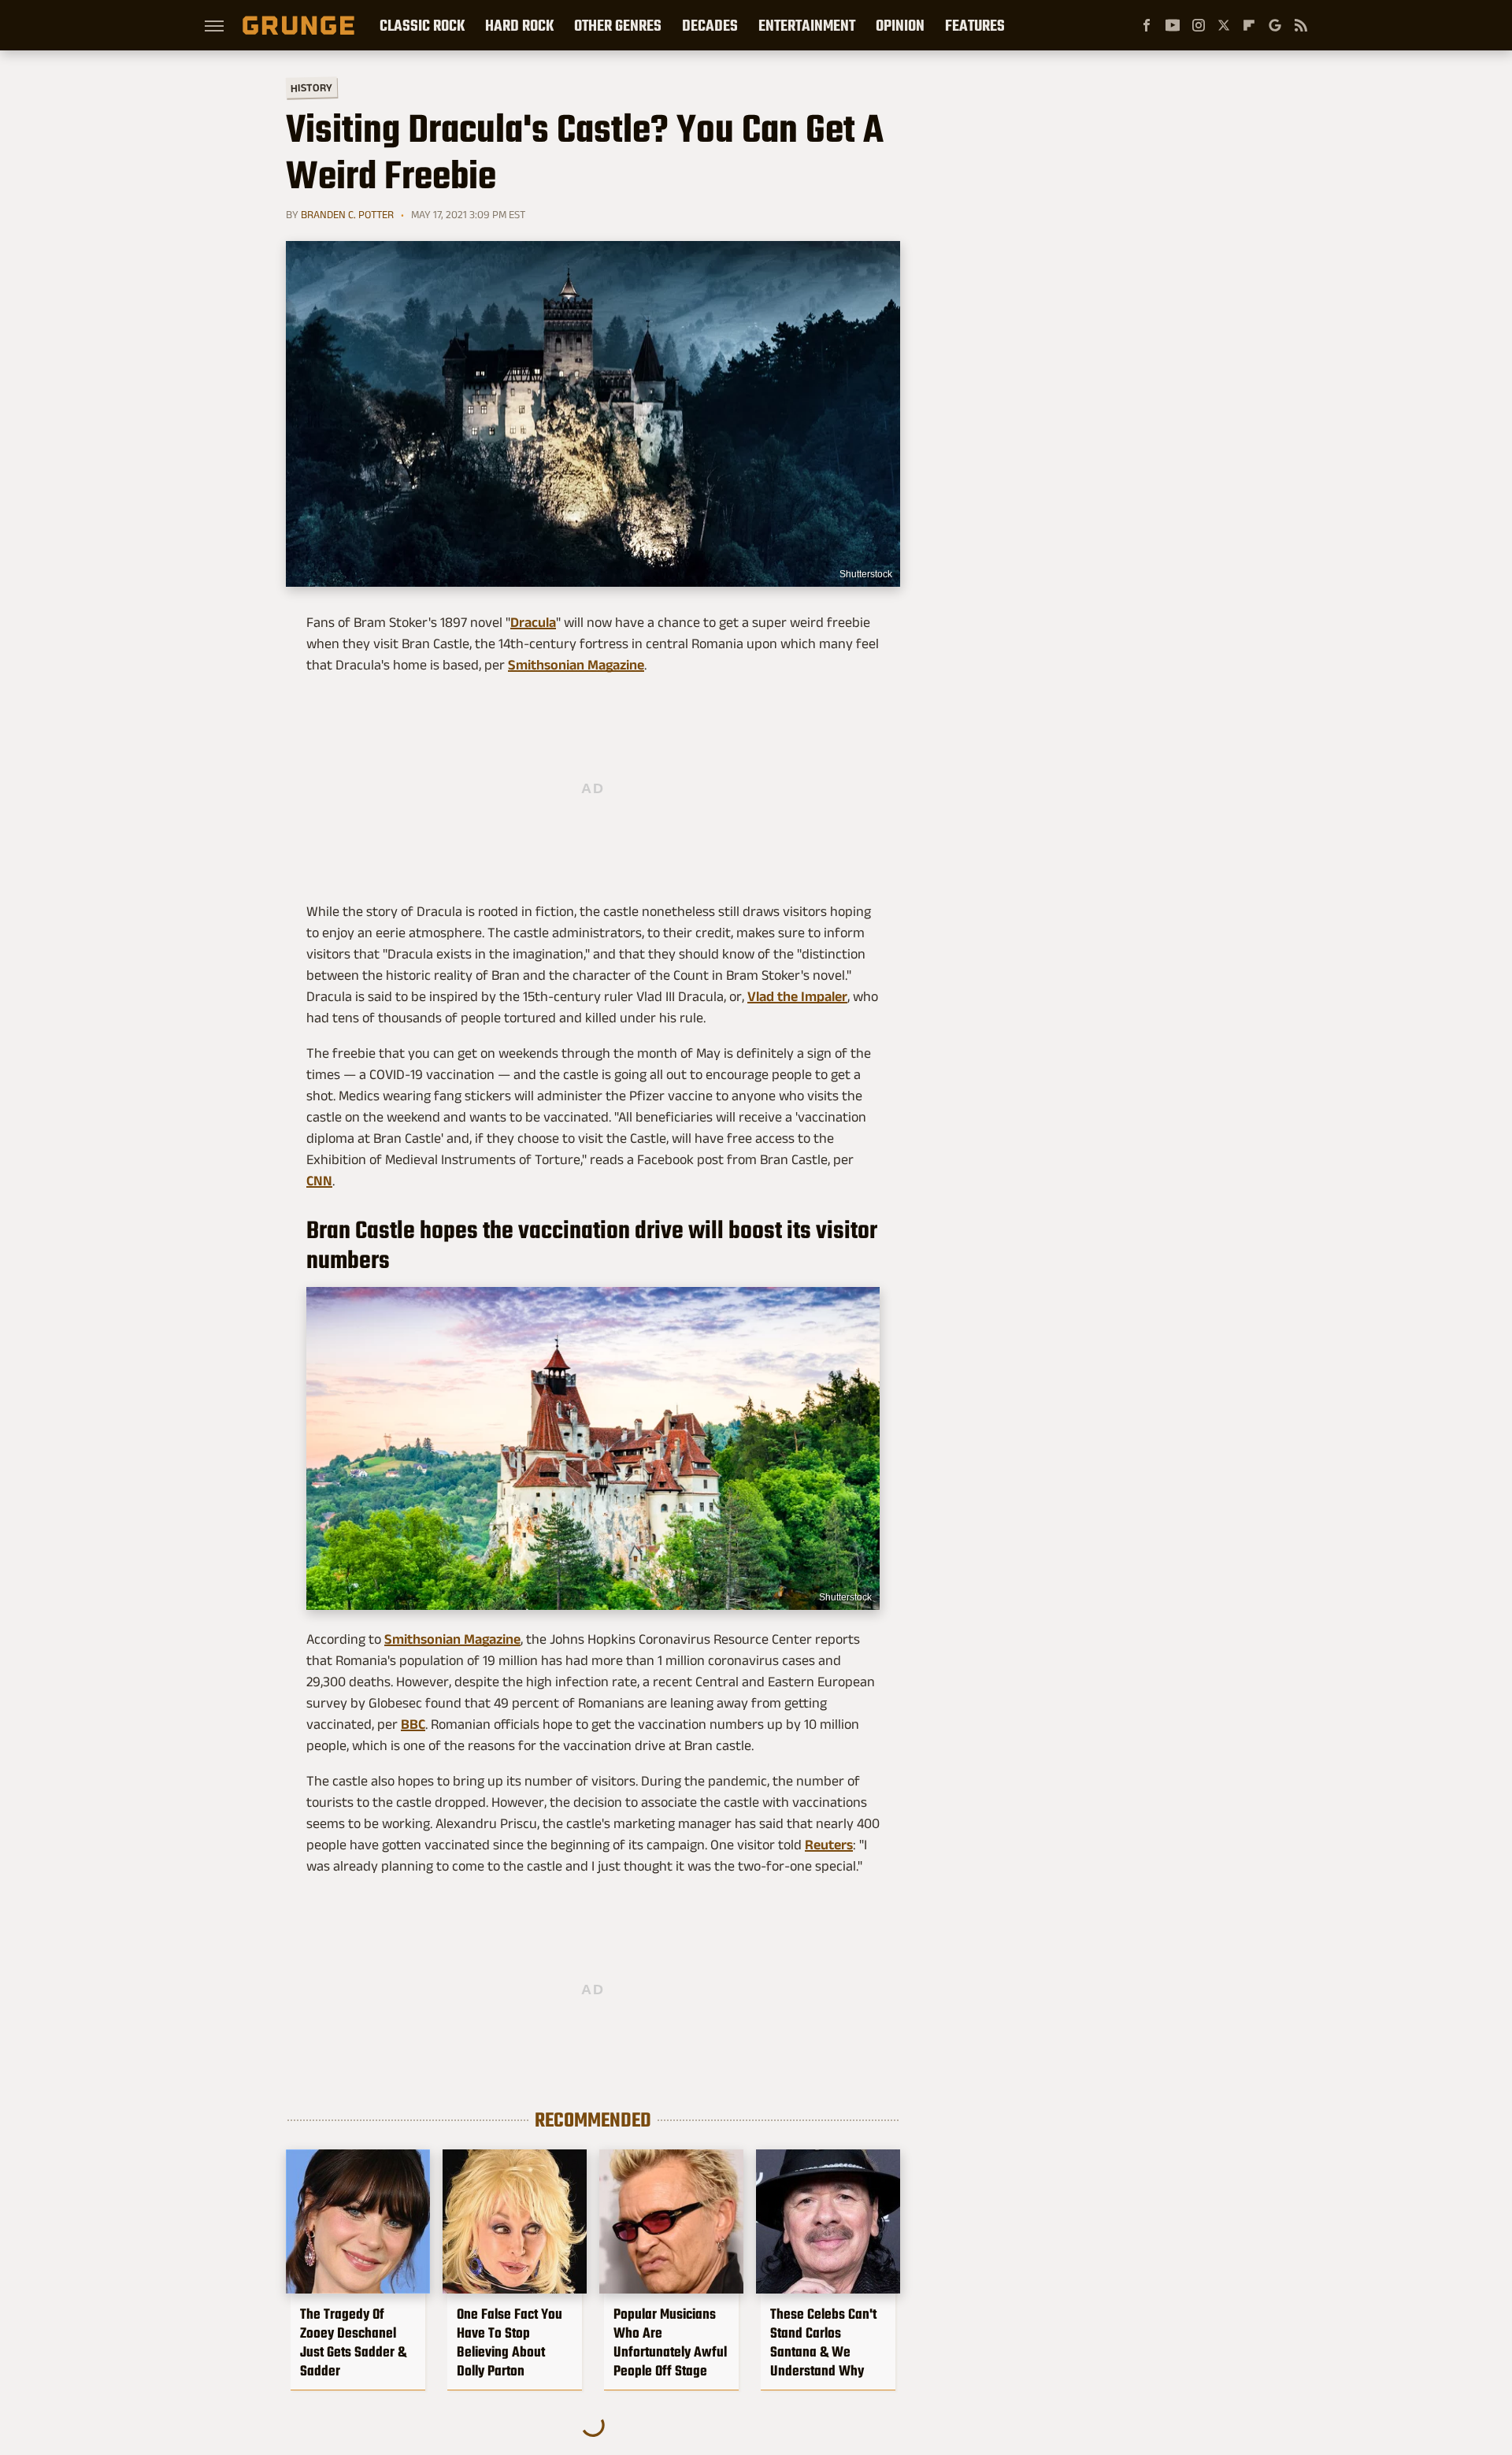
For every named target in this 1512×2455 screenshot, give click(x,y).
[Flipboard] (1249, 25)
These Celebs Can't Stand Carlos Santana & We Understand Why (823, 2342)
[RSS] (1301, 25)
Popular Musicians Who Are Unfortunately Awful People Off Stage (670, 2342)
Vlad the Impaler (797, 996)
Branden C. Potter (347, 214)
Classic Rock (422, 25)
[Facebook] (1147, 25)
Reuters (829, 1845)
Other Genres (618, 25)
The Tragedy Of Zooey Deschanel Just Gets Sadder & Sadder (353, 2342)
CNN (319, 1181)
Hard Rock (519, 25)
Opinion (900, 25)
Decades (710, 25)
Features (975, 25)
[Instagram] (1199, 25)
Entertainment (807, 25)
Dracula (533, 622)
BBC (413, 1724)
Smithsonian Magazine (576, 665)
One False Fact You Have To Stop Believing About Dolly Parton (510, 2342)
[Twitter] (1224, 25)
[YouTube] (1173, 25)
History (311, 87)
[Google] (1275, 25)
